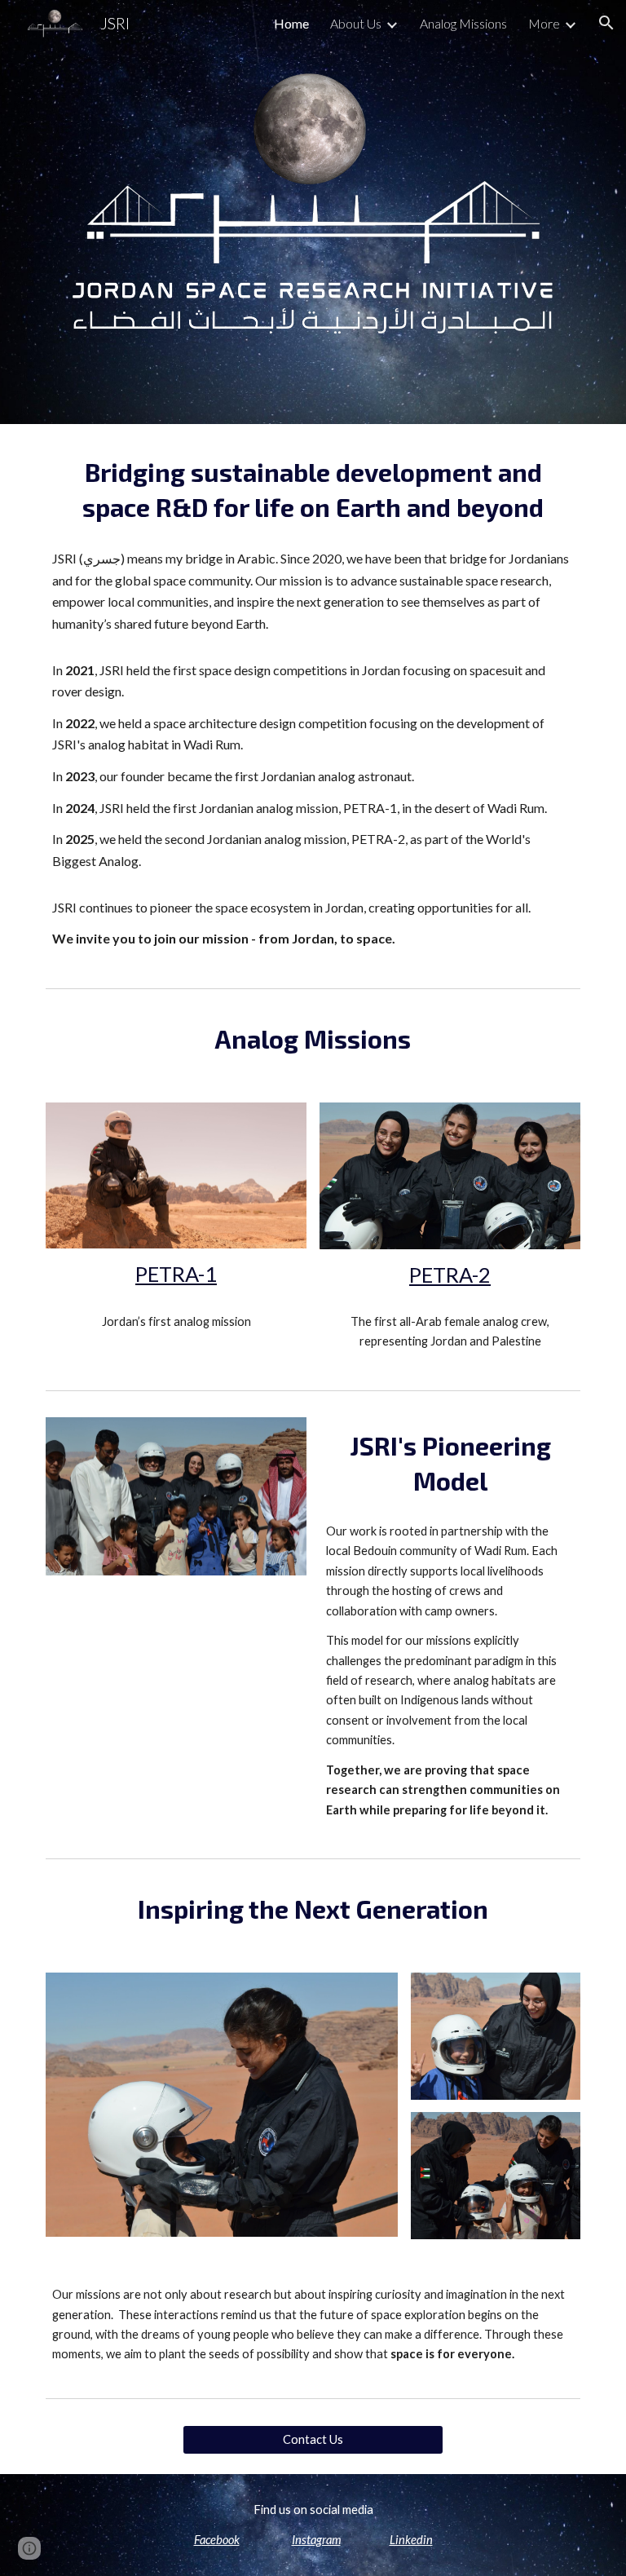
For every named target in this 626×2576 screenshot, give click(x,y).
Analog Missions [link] (463, 23)
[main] (313, 490)
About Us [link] (356, 23)
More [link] (544, 23)
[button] (606, 23)
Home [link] (291, 23)
